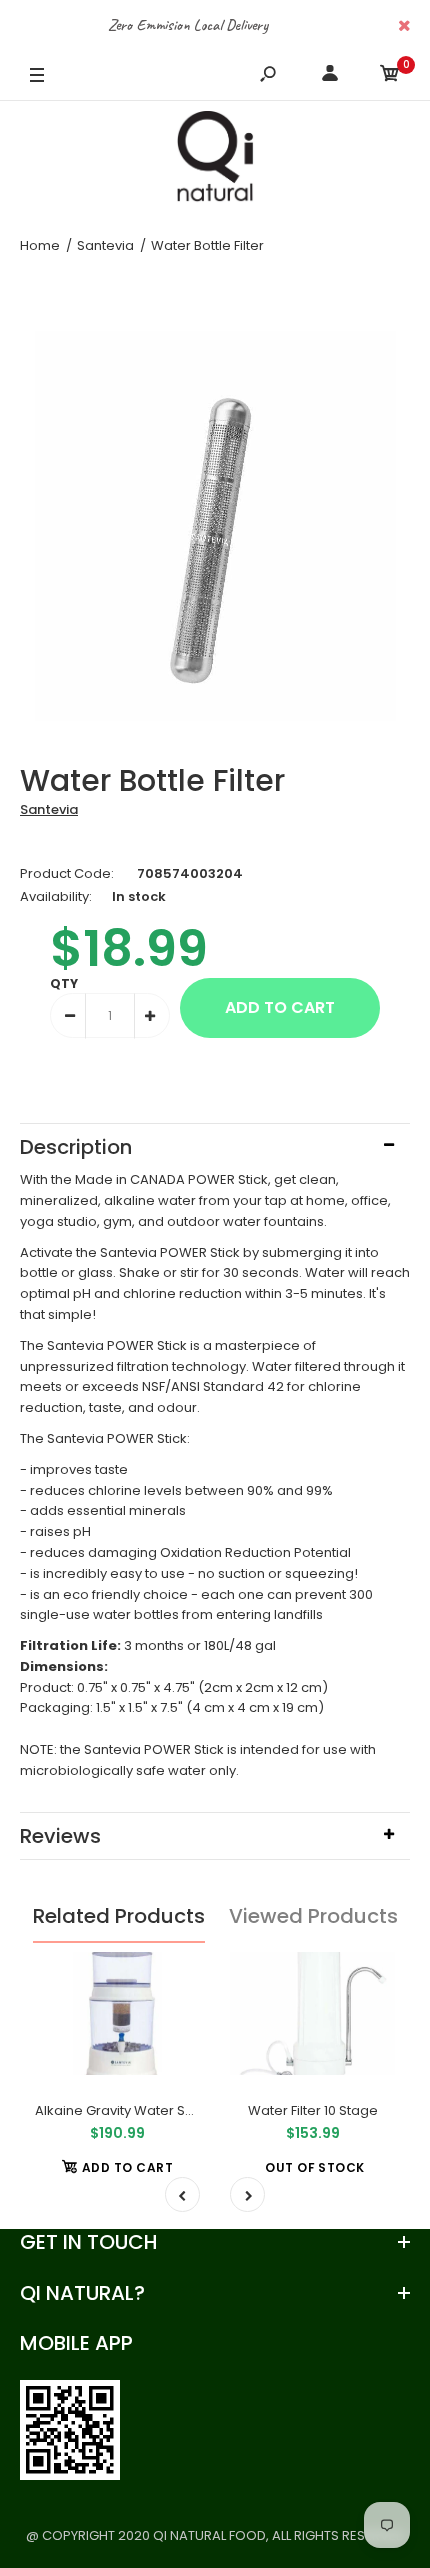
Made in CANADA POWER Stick (171, 1179)
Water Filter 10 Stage (313, 2110)
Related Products (119, 1916)
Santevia (49, 809)
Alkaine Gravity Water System (130, 2110)
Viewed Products (313, 1916)
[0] (390, 76)
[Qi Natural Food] (215, 161)
